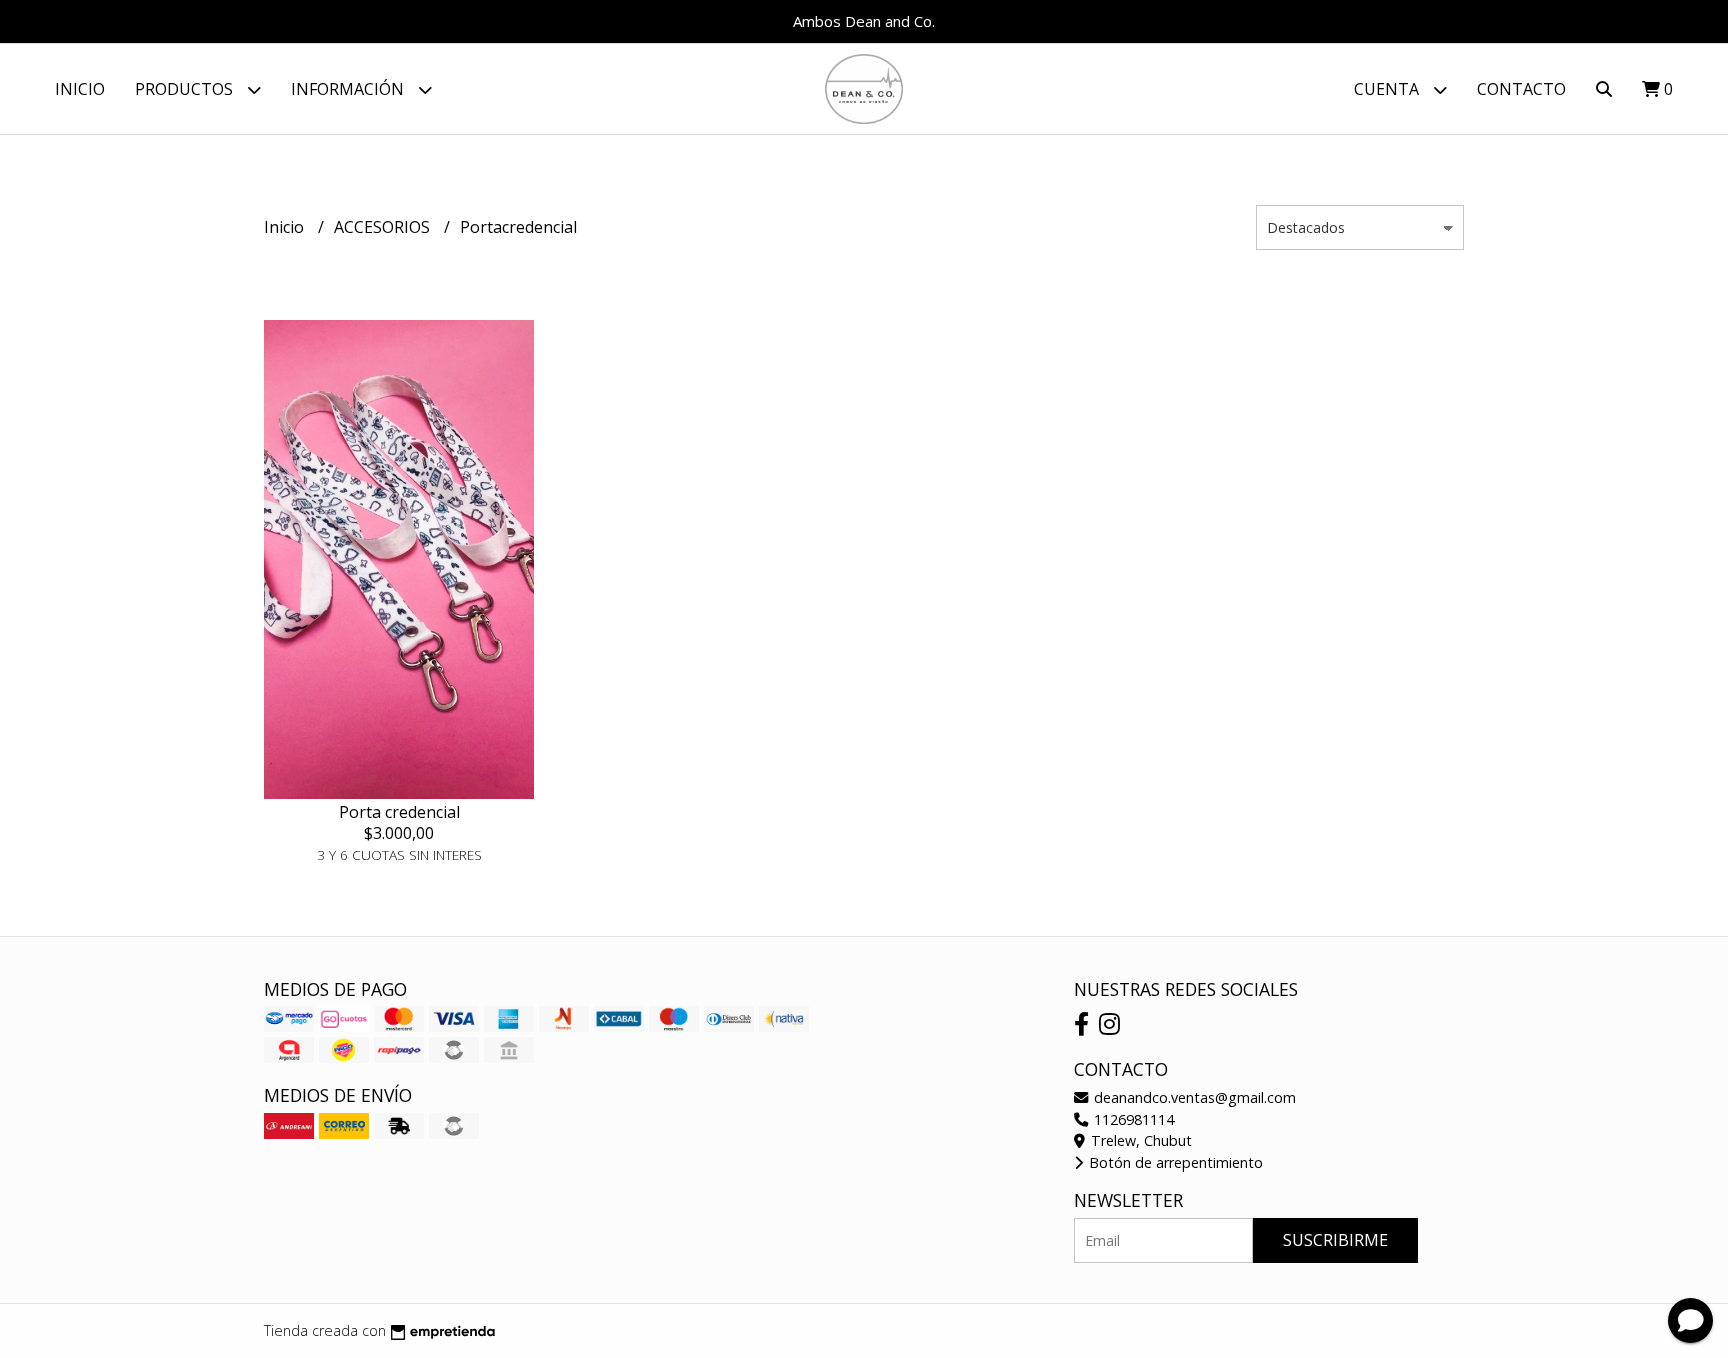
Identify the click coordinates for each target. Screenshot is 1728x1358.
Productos (186, 89)
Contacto (1521, 89)
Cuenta (1388, 89)
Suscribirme (1335, 1240)
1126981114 (1132, 1119)
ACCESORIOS (384, 227)
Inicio (80, 89)
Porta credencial (399, 812)
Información (349, 89)
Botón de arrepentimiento (1174, 1162)
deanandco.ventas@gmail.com (1193, 1097)
